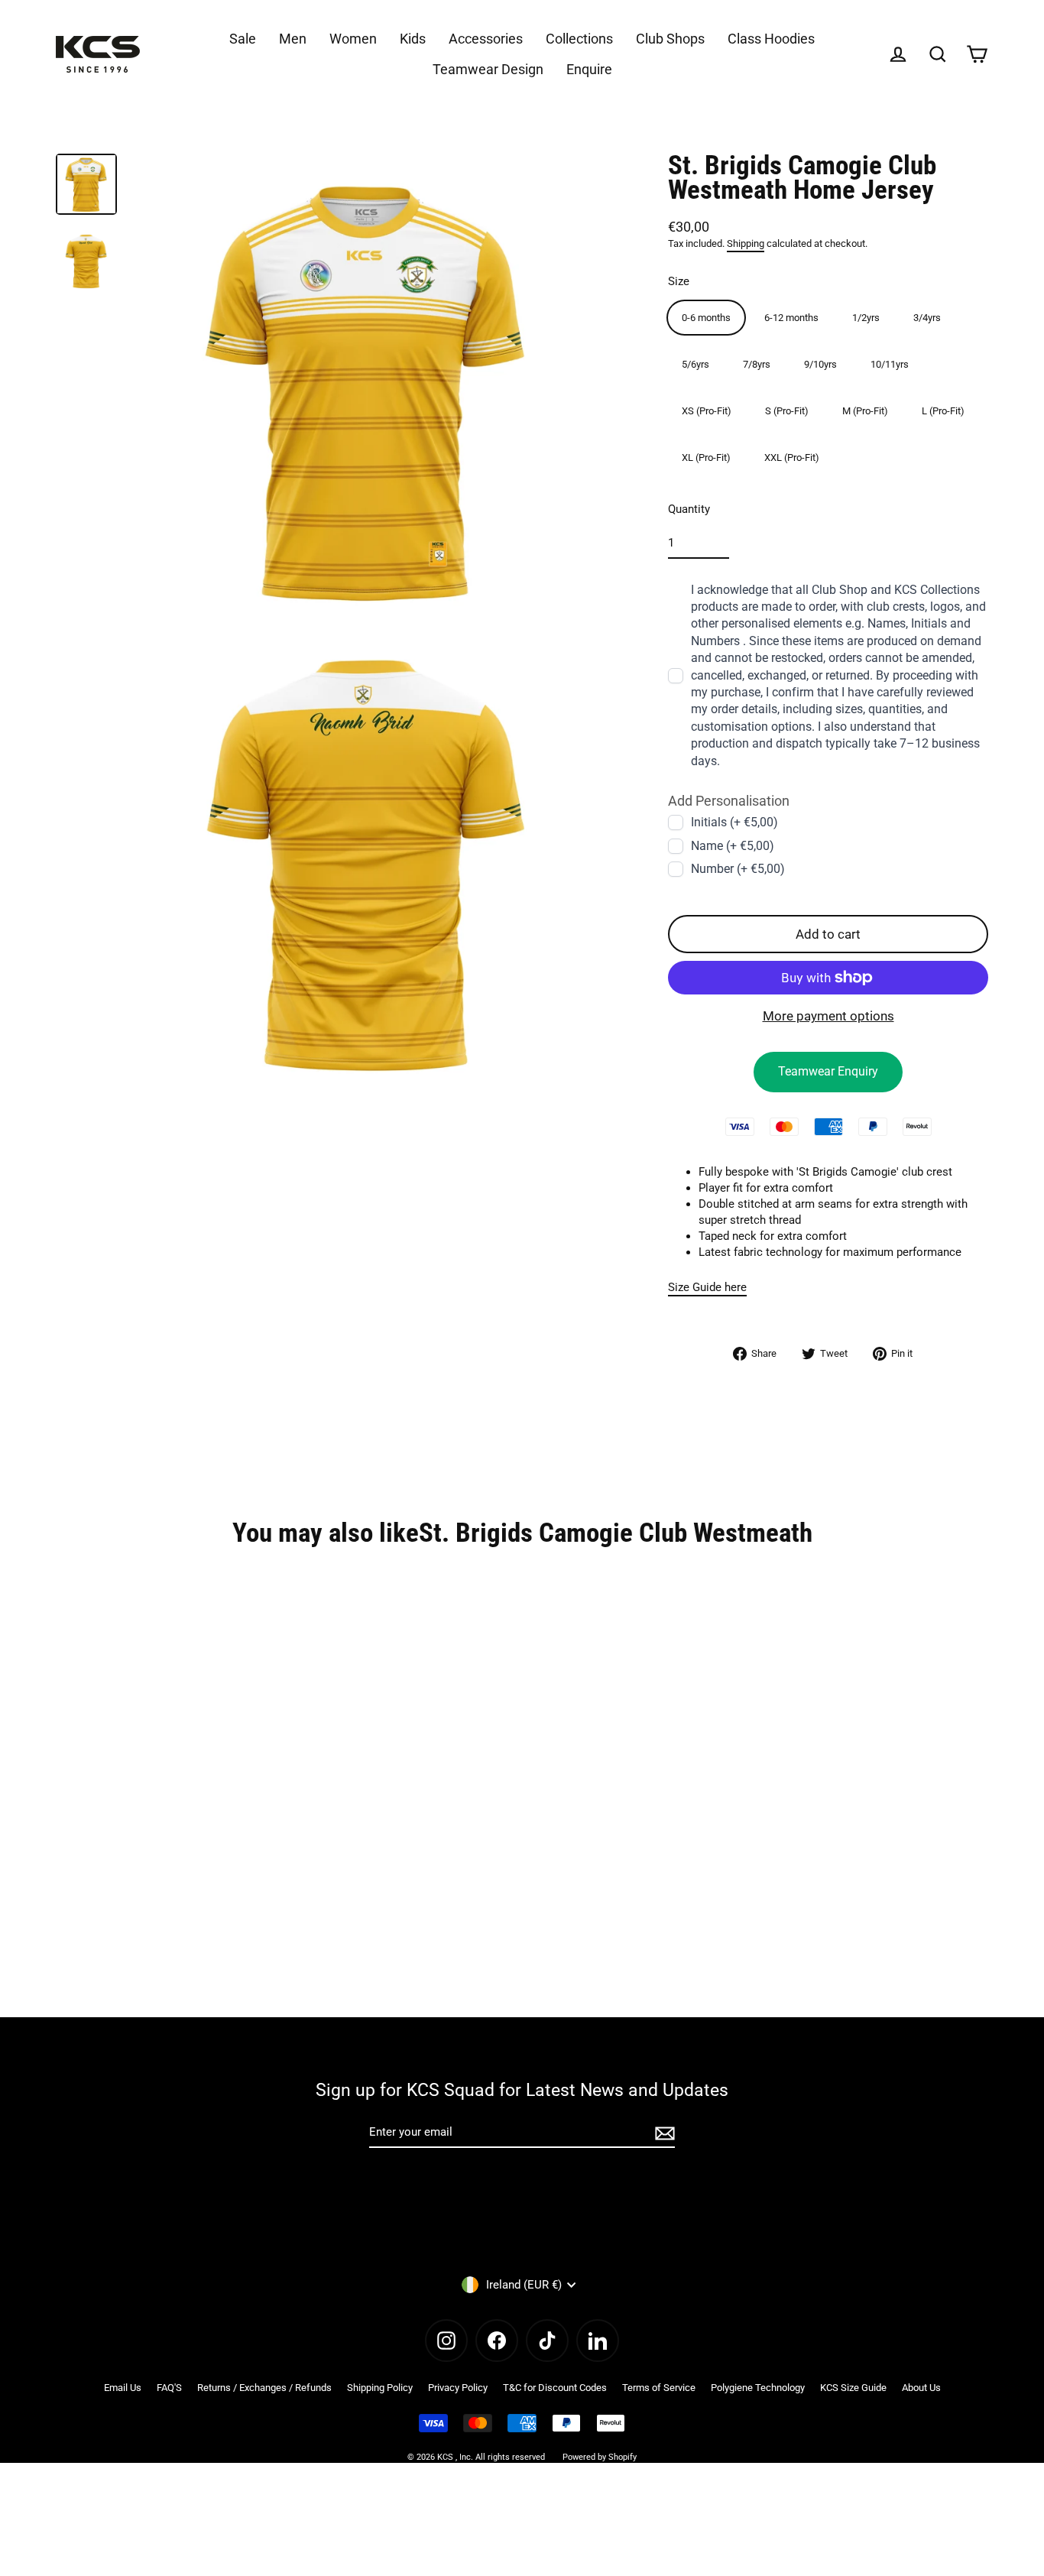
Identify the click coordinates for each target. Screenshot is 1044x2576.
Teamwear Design (488, 69)
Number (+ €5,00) (738, 869)
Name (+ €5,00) (733, 845)
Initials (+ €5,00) (734, 822)
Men (293, 39)
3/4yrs (927, 317)
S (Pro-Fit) (787, 410)
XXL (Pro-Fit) (792, 457)
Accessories (486, 39)
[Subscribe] (663, 2133)
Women (353, 39)
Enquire (589, 69)
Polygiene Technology (758, 2388)
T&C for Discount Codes (555, 2388)
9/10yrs (820, 363)
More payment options (828, 1016)
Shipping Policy (380, 2388)
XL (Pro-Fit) (706, 457)
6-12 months (791, 317)
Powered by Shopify (600, 2457)
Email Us (123, 2388)
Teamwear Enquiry (828, 1071)
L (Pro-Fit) (943, 410)
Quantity (689, 508)
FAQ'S (169, 2388)
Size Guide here (707, 1286)
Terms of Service (659, 2388)
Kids (413, 39)
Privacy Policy (458, 2388)
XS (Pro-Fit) (707, 410)
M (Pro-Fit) (865, 410)
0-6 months (706, 317)
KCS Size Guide (853, 2388)
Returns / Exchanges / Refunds (264, 2388)
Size (679, 281)
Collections (579, 39)
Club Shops (670, 39)
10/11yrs (890, 363)
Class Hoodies (771, 39)
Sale (243, 39)
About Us (921, 2388)
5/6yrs (695, 363)
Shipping (746, 243)
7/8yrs (757, 363)
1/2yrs (866, 317)
